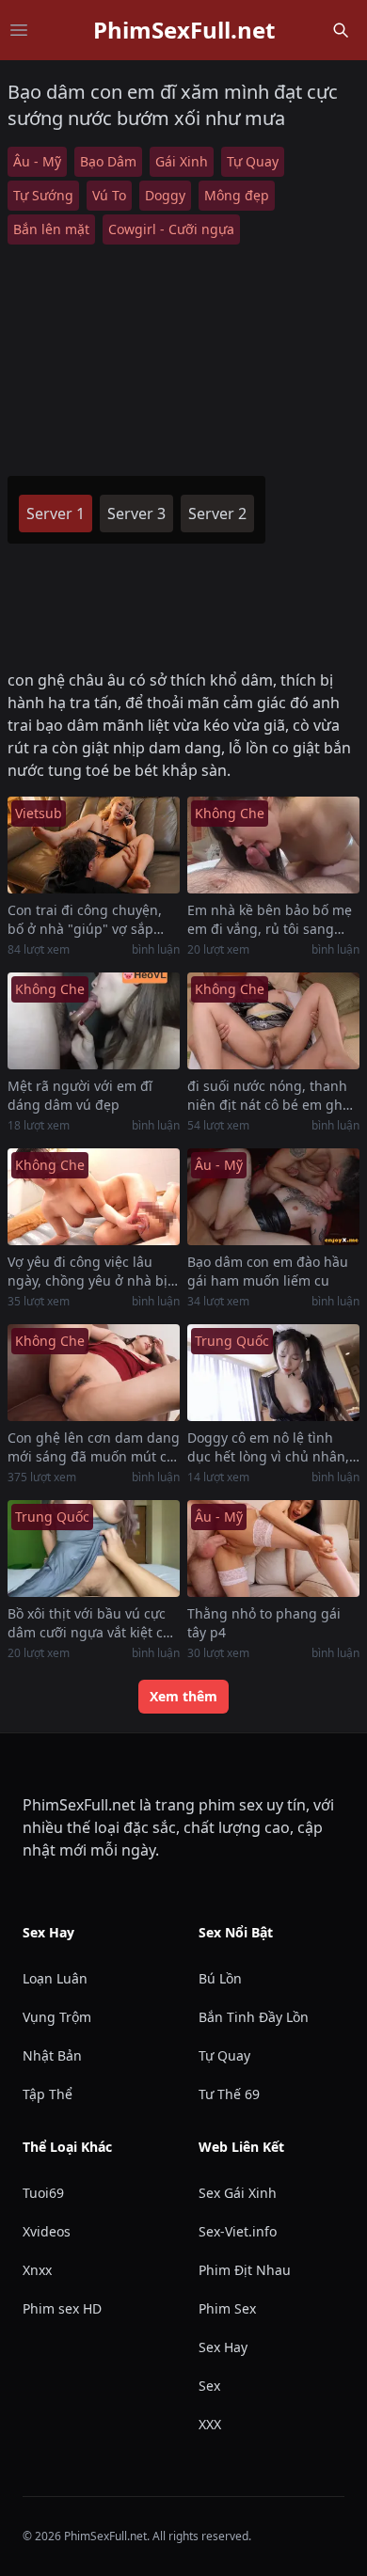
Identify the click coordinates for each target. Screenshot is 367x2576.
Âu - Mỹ (37, 161)
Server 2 (217, 514)
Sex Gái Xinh (238, 2193)
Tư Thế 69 (229, 2094)
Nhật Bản (52, 2055)
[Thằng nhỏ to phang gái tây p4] (273, 1549)
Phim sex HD (62, 2308)
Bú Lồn (220, 1978)
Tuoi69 (43, 2193)
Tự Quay (253, 161)
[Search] (341, 30)
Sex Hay (223, 2347)
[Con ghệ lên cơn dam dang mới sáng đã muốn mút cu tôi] (94, 1373)
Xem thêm (183, 1696)
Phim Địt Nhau (245, 2270)
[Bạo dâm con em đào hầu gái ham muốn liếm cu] (273, 1197)
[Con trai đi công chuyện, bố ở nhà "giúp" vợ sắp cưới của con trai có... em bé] (94, 845)
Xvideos (47, 2231)
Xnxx (37, 2270)
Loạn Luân (55, 1978)
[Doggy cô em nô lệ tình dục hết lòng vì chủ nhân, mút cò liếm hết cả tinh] (273, 1373)
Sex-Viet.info (238, 2231)
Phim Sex (227, 2308)
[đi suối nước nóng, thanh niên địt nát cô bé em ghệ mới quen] (273, 1021)
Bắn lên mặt (51, 229)
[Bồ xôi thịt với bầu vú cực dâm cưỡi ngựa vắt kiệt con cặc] (94, 1549)
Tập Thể (48, 2094)
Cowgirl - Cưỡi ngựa (171, 229)
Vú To (109, 195)
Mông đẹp (237, 195)
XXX (210, 2424)
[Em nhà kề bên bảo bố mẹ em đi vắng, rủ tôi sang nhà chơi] (273, 845)
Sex (209, 2386)
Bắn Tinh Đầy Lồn (254, 2017)
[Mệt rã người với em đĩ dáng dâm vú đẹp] (94, 1021)
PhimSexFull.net (184, 30)
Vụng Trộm (57, 2017)
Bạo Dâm (108, 161)
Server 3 (136, 514)
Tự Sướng (43, 195)
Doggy (165, 195)
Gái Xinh (182, 161)
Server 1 (56, 514)
